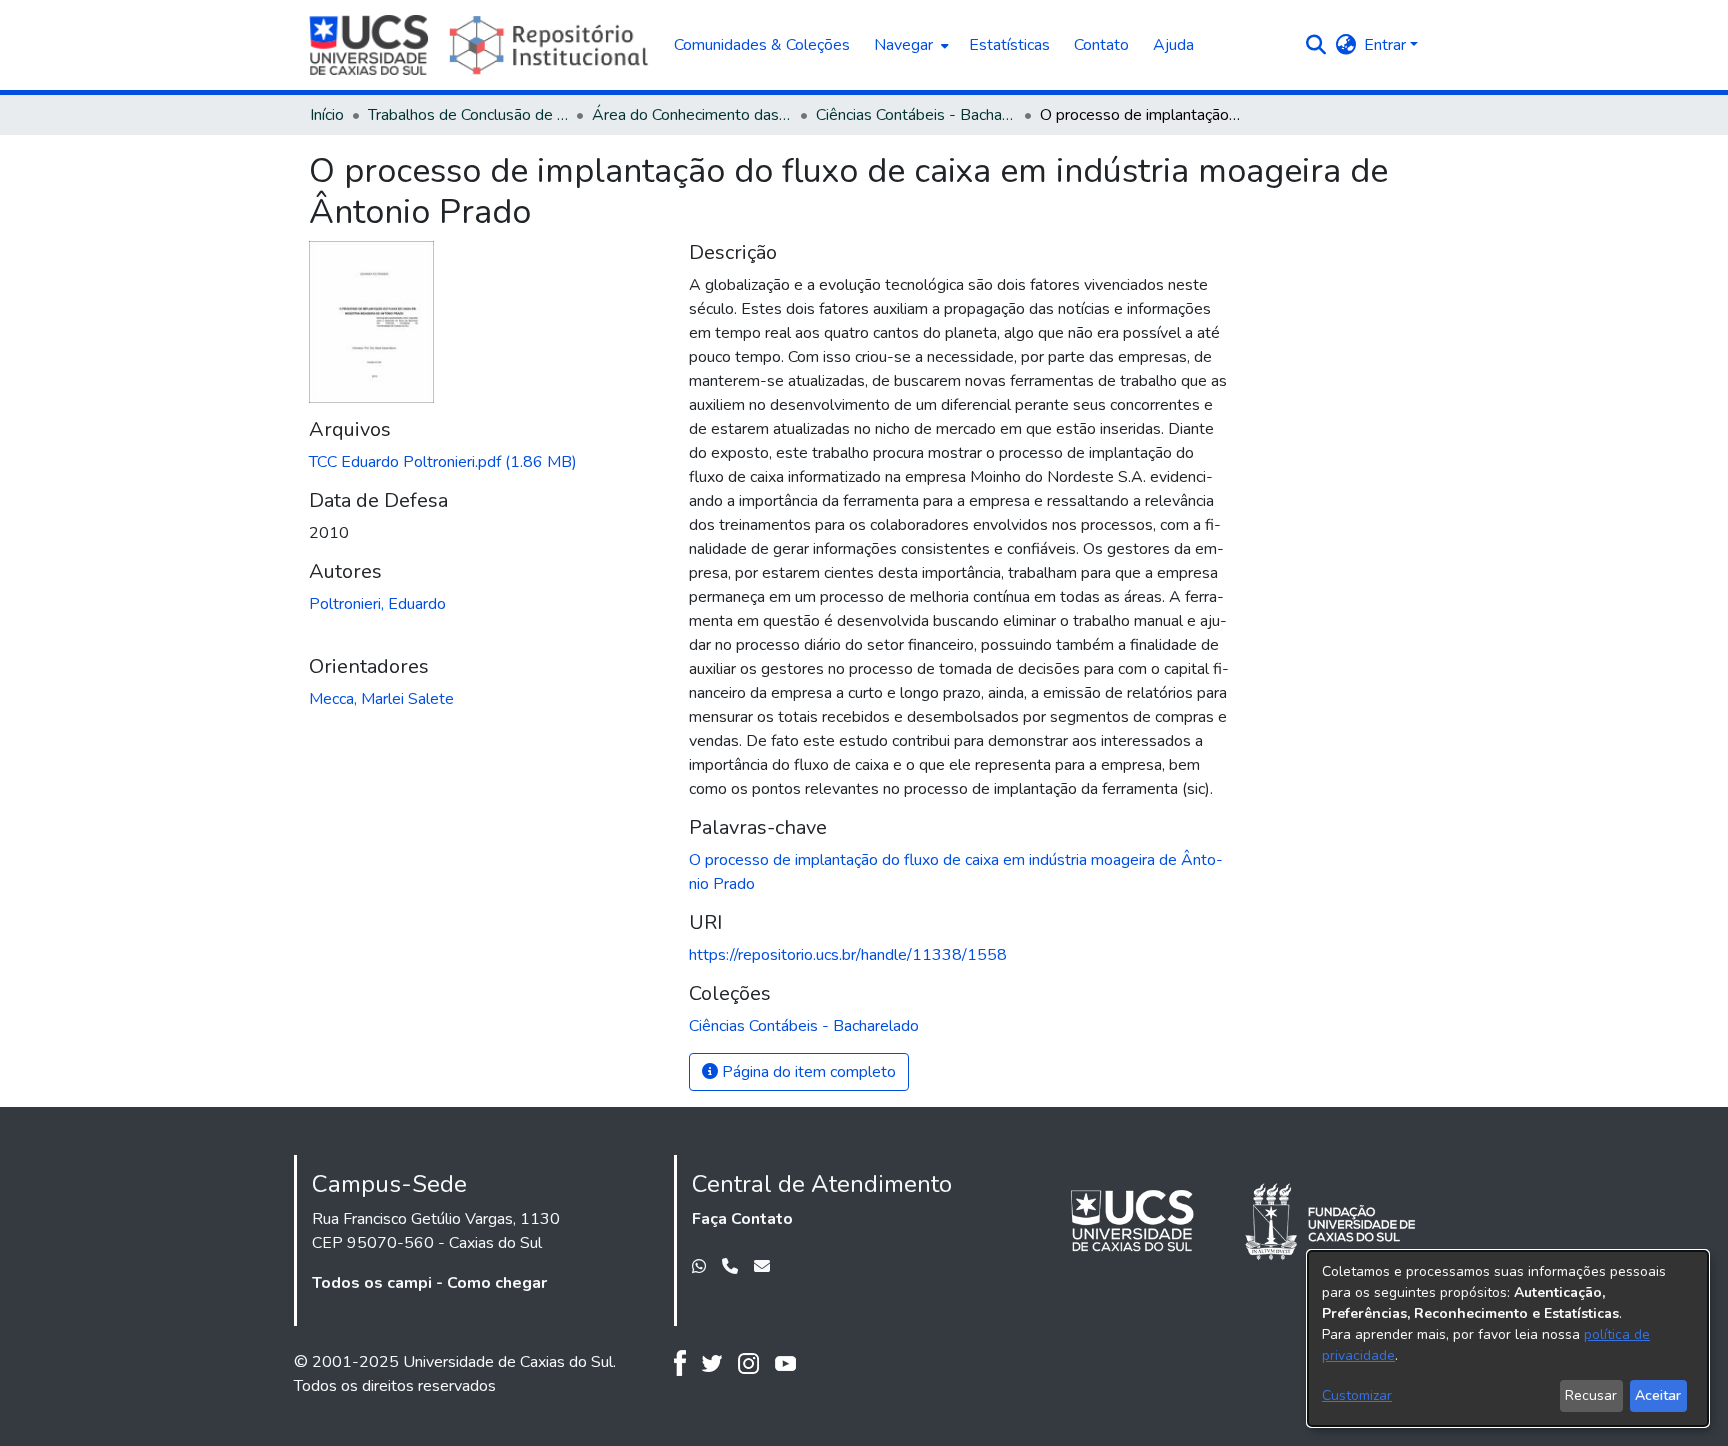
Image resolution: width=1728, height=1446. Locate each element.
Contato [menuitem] (1101, 45)
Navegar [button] (903, 45)
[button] (1315, 45)
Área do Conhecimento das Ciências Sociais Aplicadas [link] (692, 115)
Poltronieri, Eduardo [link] (377, 604)
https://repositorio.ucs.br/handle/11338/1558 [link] (848, 955)
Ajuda (1173, 45)
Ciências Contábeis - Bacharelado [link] (916, 115)
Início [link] (327, 115)
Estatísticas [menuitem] (1009, 45)
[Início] (481, 45)
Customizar (1357, 1395)
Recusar (1591, 1395)
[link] (443, 462)
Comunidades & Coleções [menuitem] (762, 45)
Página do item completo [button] (807, 1072)
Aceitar (1658, 1395)
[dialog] (1508, 1338)
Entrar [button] (1387, 45)
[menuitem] (909, 45)
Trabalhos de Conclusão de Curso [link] (468, 115)
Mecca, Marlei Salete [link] (381, 699)
